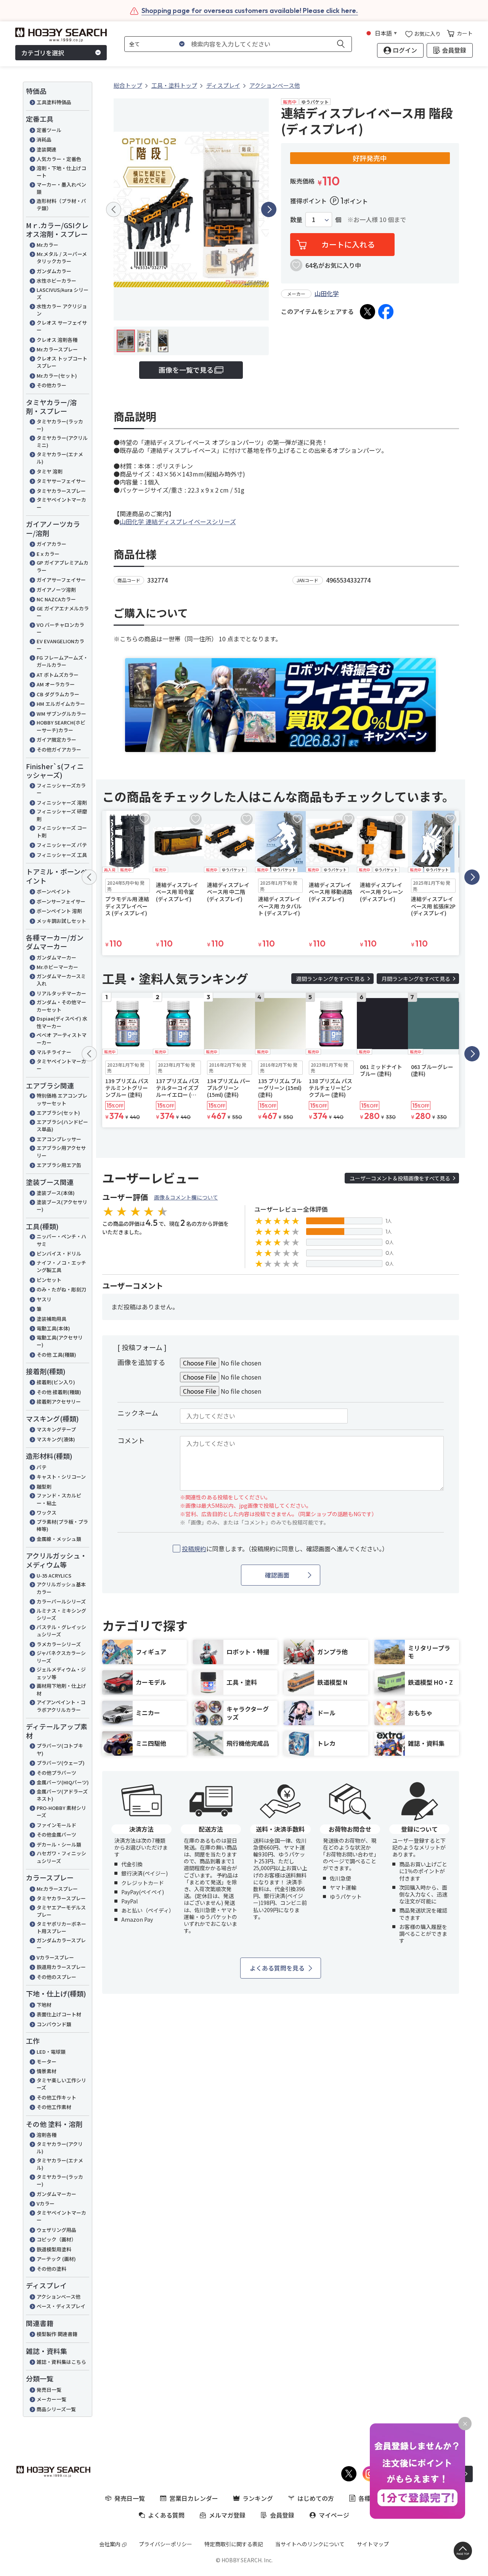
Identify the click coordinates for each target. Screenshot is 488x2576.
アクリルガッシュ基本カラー (61, 1588)
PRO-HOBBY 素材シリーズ (61, 1812)
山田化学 (327, 293)
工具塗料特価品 (54, 102)
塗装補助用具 (51, 1319)
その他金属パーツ (56, 1835)
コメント (131, 1440)
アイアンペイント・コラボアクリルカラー (61, 1706)
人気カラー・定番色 (59, 159)
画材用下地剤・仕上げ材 (61, 1690)
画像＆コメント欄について (186, 1197)
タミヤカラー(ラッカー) (60, 425)
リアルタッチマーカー (61, 993)
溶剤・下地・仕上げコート (61, 172)
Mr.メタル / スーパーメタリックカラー (62, 258)
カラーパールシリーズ (61, 1601)
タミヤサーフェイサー (61, 481)
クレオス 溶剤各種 (57, 340)
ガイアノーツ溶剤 (56, 590)
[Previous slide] (114, 209)
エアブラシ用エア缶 (59, 1165)
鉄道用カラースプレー (61, 1967)
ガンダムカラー (54, 271)
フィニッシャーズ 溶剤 (62, 803)
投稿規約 (194, 1549)
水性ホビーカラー (56, 281)
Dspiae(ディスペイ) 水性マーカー (62, 1022)
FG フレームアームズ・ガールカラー (62, 661)
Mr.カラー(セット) (57, 376)
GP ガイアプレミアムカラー (63, 566)
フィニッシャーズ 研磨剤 (62, 815)
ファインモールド (56, 1825)
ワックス (47, 1513)
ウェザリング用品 (56, 2230)
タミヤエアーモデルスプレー (61, 1911)
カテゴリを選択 (43, 53)
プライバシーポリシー (165, 2544)
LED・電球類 (51, 2052)
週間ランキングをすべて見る (331, 979)
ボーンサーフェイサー (61, 901)
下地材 (44, 2005)
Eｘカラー (48, 554)
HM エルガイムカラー (61, 704)
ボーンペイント (54, 891)
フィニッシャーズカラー (61, 789)
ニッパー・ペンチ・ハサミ (61, 1240)
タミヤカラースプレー (61, 491)
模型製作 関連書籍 (57, 2334)
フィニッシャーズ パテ (62, 845)
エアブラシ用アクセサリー (61, 1152)
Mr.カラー (47, 245)
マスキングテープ (56, 1429)
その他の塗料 (51, 2269)
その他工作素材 (54, 2107)
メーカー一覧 (51, 2399)
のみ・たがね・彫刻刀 (61, 1289)
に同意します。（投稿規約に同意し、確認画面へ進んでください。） (285, 1549)
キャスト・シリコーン (61, 1477)
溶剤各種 (47, 2135)
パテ (42, 1467)
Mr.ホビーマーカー (57, 967)
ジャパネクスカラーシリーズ (61, 1657)
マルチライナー (54, 1052)
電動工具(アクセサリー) (60, 1341)
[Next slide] (269, 209)
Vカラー (46, 2203)
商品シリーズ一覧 (56, 2409)
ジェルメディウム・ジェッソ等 (61, 1673)
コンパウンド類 (54, 2024)
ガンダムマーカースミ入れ (61, 980)
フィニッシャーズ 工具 (62, 855)
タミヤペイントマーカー (61, 503)
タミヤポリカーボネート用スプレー (61, 1928)
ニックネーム (138, 1413)
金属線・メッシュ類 (59, 1539)
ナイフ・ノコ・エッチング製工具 (61, 1266)
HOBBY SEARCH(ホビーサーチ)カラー (61, 726)
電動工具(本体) (53, 1328)
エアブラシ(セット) (58, 1113)
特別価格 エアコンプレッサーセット (62, 1099)
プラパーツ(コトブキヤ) (60, 1749)
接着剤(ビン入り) (56, 1382)
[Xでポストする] (368, 312)
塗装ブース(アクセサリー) (62, 1206)
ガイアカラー (51, 544)
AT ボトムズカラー (58, 675)
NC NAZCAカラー (56, 599)
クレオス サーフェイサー (62, 326)
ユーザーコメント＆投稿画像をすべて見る (400, 1178)
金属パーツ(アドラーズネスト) (62, 1795)
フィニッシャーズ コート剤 (62, 832)
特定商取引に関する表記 (234, 2544)
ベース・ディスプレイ (61, 2306)
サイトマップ (373, 2544)
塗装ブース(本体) (56, 1193)
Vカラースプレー (55, 1957)
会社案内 (110, 2544)
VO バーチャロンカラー (60, 629)
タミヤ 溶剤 (50, 471)
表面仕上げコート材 (59, 2014)
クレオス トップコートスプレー (62, 362)
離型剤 (44, 1487)
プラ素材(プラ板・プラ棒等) (62, 1525)
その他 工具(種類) (56, 1355)
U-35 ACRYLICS (54, 1575)
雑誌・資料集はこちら (61, 2362)
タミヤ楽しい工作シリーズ (61, 2084)
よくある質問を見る (277, 1968)
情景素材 (47, 2071)
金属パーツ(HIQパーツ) (63, 1782)
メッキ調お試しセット (61, 921)
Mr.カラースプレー (57, 349)
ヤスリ (44, 1299)
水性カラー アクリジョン (62, 310)
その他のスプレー (56, 1977)
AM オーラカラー (56, 684)
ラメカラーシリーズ (59, 1644)
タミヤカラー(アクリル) (60, 2148)
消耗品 (44, 139)
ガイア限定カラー (56, 740)
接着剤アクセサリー (59, 1402)
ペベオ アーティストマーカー (62, 1039)
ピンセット (49, 1280)
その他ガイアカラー (59, 749)
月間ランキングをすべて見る (416, 979)
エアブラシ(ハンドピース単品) (62, 1126)
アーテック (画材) (56, 2259)
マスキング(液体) (56, 1439)
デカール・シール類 (59, 1844)
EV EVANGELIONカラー (60, 645)
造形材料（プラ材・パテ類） (61, 205)
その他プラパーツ (56, 1773)
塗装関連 (47, 149)
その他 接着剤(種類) (59, 1392)
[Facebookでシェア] (386, 312)
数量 (296, 220)
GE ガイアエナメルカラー (63, 612)
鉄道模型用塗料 (54, 2249)
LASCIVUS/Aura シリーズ (63, 294)
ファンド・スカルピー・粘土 (59, 1499)
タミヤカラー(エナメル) (60, 458)
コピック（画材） (56, 2239)
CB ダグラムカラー (58, 694)
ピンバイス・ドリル (59, 1253)
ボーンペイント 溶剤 (59, 911)
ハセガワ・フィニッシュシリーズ (61, 1857)
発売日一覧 (49, 2390)
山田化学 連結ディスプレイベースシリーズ (178, 522)
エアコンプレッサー (59, 1139)
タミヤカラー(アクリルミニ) (62, 442)
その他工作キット (56, 2097)
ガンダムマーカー (56, 957)
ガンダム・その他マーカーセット (61, 1006)
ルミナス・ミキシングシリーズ (61, 1614)
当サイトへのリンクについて (310, 2544)
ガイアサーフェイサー (61, 580)
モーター (47, 2062)
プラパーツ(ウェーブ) (61, 1763)
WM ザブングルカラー (61, 714)
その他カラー (51, 385)
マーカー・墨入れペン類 (61, 188)
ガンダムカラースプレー (61, 1944)
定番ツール (49, 130)
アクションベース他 (59, 2297)
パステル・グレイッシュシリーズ (61, 1631)
